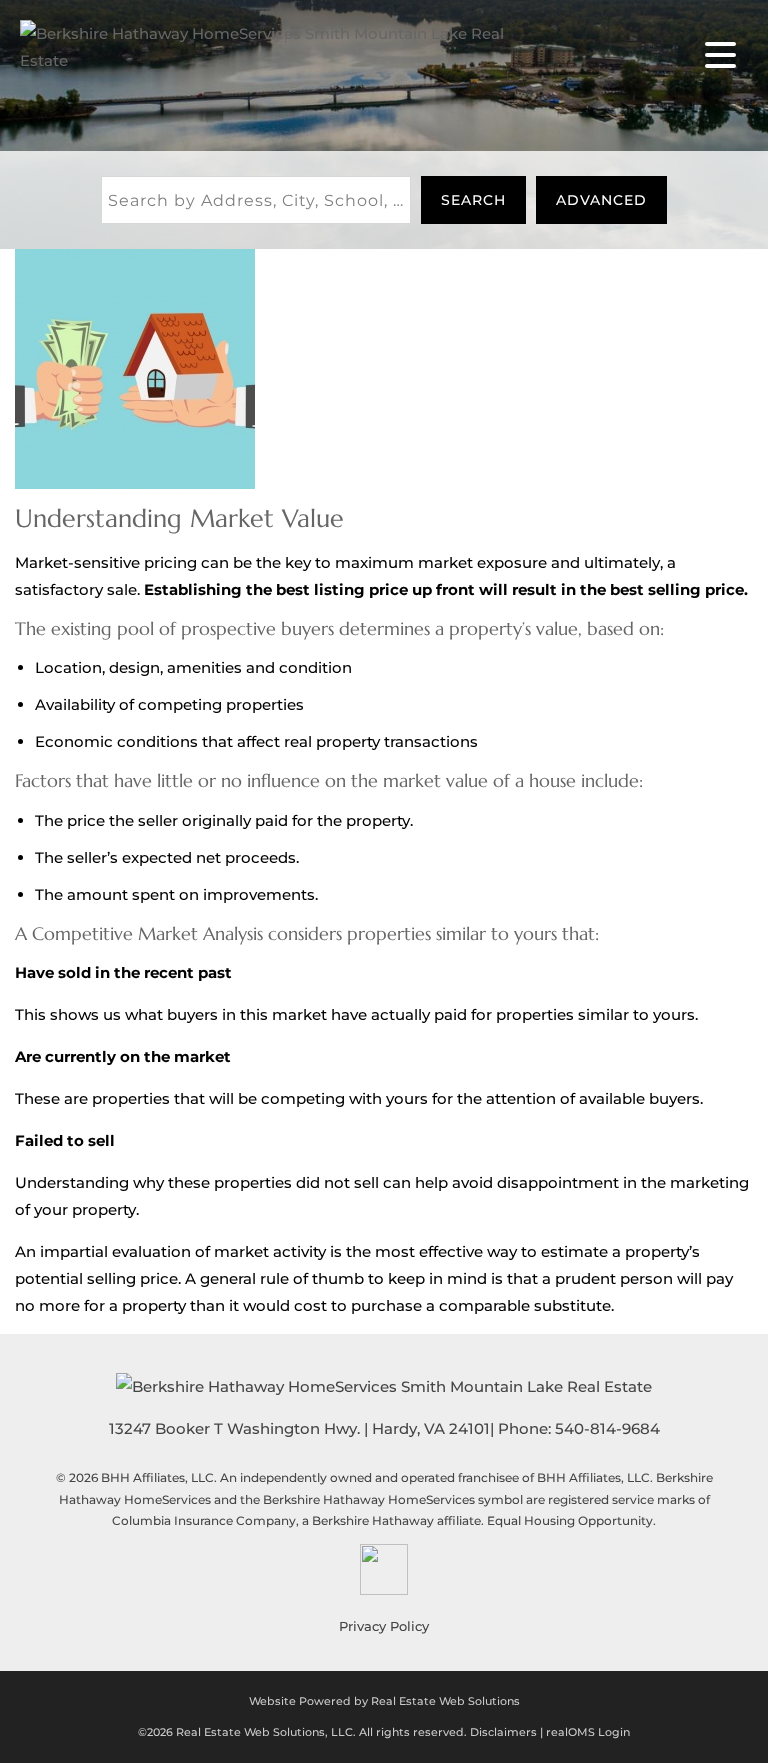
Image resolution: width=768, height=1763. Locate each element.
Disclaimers (503, 1732)
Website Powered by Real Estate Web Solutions (384, 1701)
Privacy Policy (384, 1626)
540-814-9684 (607, 1428)
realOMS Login (588, 1732)
